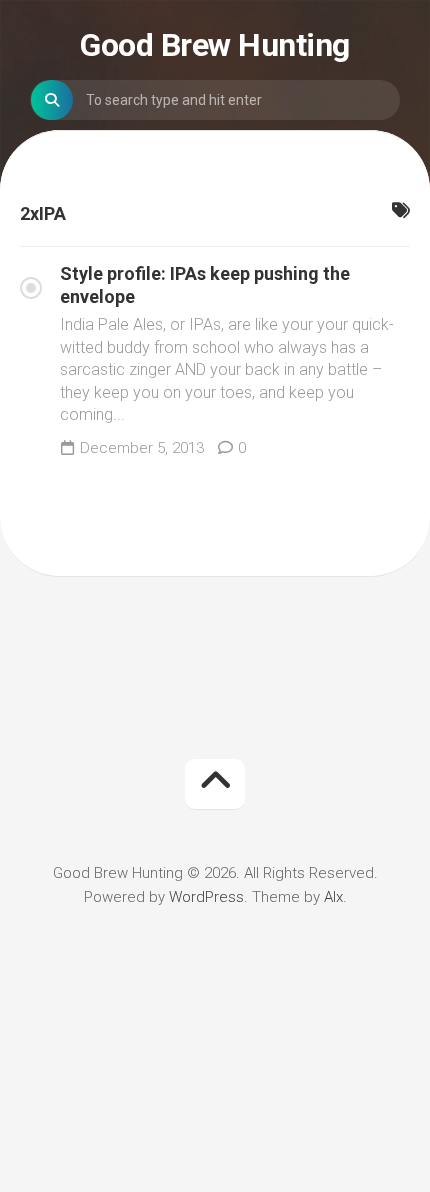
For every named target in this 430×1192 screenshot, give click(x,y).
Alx (333, 897)
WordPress (206, 897)
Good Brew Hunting (215, 45)
